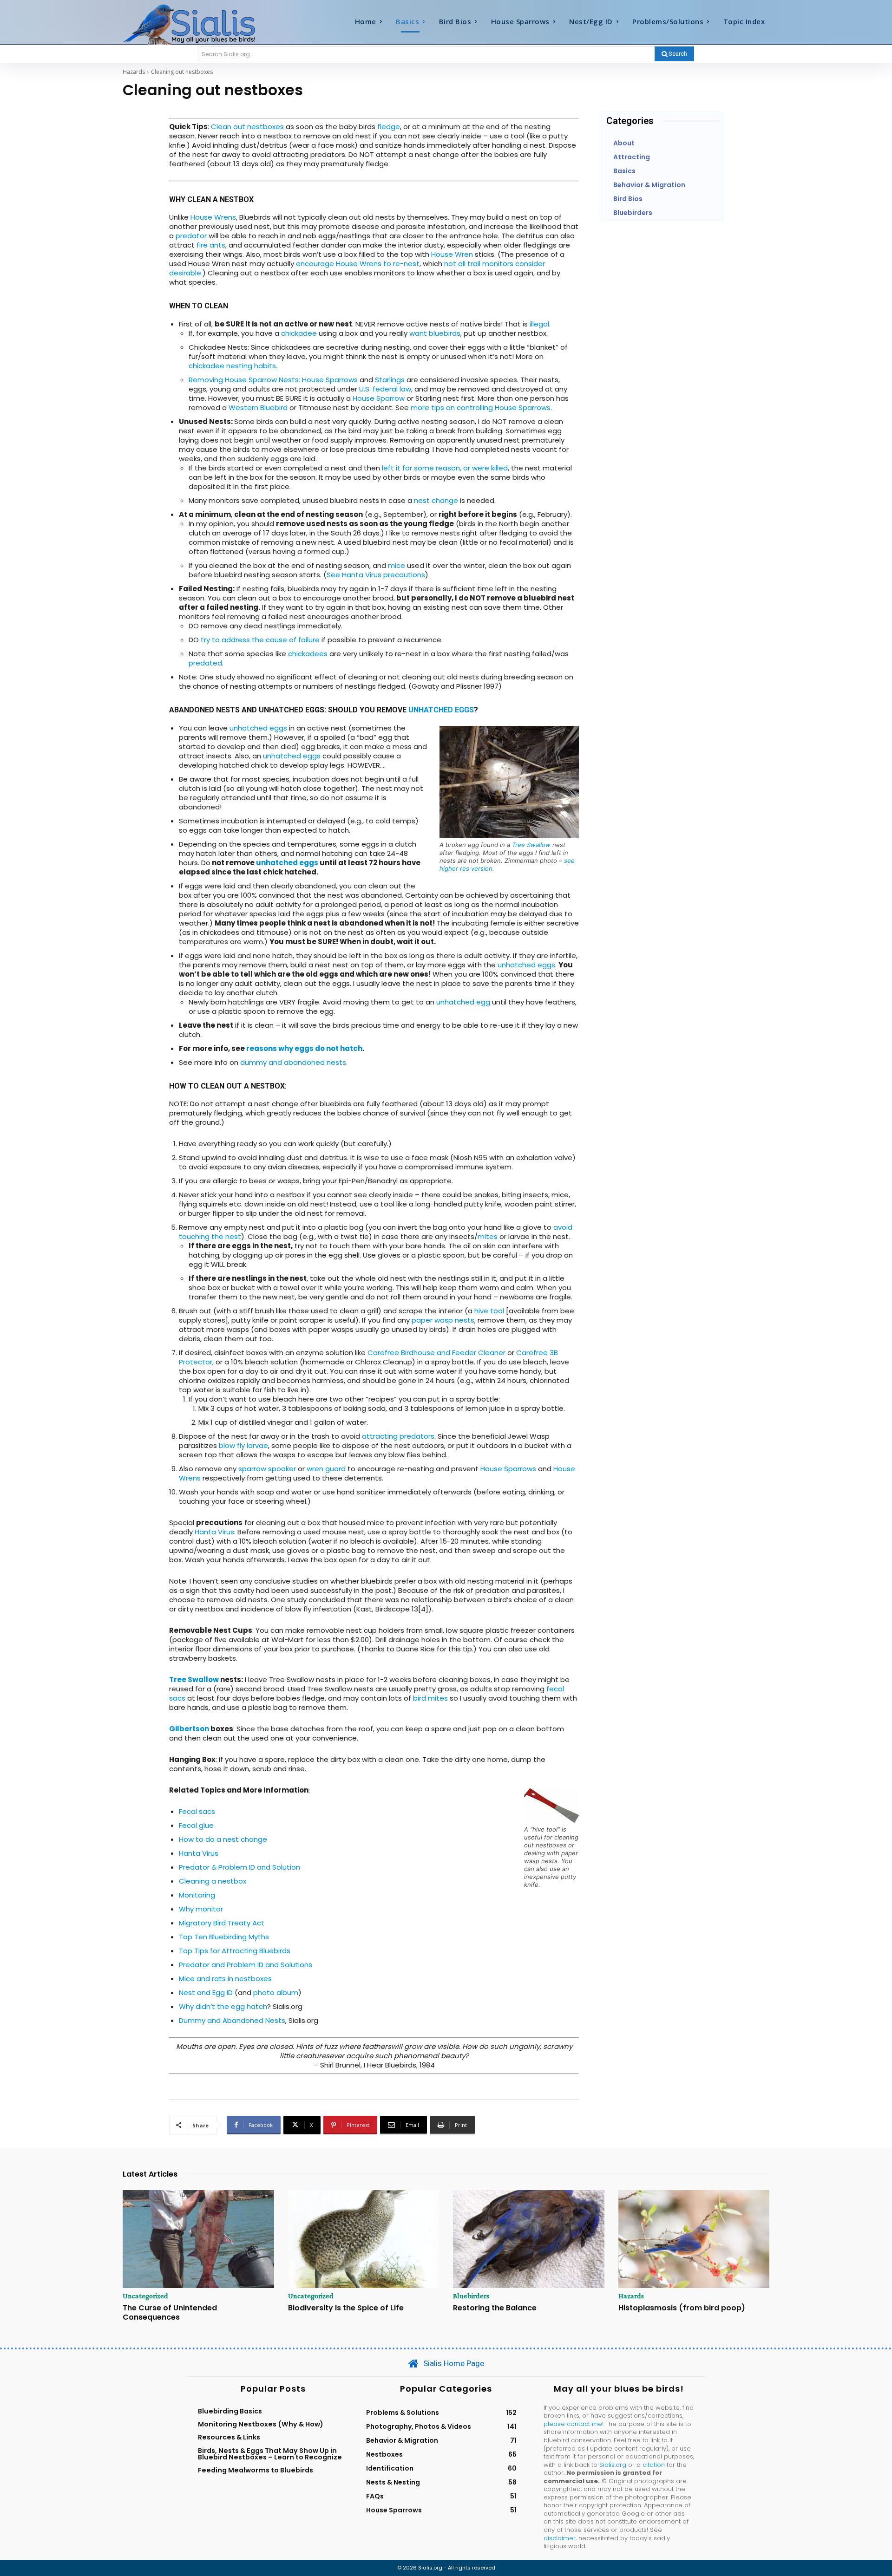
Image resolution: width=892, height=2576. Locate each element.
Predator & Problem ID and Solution (239, 1867)
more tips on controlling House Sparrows (481, 408)
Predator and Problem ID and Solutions (246, 1965)
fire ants (211, 245)
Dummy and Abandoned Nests (232, 2020)
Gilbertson (189, 1729)
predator (191, 236)
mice (397, 565)
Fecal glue (196, 1825)
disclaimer (560, 2538)
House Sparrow (379, 398)
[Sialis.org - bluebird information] (203, 24)
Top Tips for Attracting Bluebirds (235, 1951)
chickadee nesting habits (232, 366)
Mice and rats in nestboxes (225, 1979)
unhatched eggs (441, 710)
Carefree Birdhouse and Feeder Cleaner (436, 1353)
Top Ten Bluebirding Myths (224, 1937)
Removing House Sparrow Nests (244, 380)
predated (205, 663)
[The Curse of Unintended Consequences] (198, 2239)
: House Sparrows (328, 380)
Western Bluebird (258, 408)
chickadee (299, 333)
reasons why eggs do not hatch (304, 1048)
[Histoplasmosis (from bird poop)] (694, 2239)
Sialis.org (613, 2465)
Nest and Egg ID (206, 1992)
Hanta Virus (214, 1532)
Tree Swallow (531, 845)
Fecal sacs (197, 1811)
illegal (539, 324)
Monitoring (197, 1895)
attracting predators (398, 1436)
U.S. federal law (385, 389)
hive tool (489, 1311)
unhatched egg (463, 1002)
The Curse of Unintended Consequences (170, 2312)
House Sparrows (509, 1469)
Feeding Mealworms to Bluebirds (256, 2470)
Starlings (390, 380)
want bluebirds (435, 333)
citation (654, 2465)
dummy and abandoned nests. (294, 1062)
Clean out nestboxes (247, 127)
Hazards (134, 72)
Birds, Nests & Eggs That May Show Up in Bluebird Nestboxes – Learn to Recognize (270, 2454)
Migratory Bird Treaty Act (222, 1923)
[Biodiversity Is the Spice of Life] (364, 2239)
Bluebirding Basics (230, 2411)
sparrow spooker (267, 1469)
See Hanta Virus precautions (376, 575)
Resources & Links (229, 2437)
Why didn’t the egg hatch (223, 2006)
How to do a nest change (223, 1839)
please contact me (573, 2424)
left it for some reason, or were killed (445, 468)
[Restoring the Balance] (529, 2239)
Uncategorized (145, 2296)
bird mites (430, 1698)
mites (488, 1236)
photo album (276, 1992)
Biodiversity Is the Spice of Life (346, 2308)
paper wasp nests (443, 1320)
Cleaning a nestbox (213, 1881)
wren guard (326, 1469)
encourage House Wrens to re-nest (358, 264)
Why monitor (201, 1909)
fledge (389, 127)
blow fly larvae (243, 1445)
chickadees (308, 654)
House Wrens (213, 217)
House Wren (452, 254)
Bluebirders (471, 2296)
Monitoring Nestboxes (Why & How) (261, 2424)
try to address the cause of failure (260, 640)
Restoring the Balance (495, 2308)
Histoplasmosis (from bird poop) (682, 2308)
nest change (436, 500)
